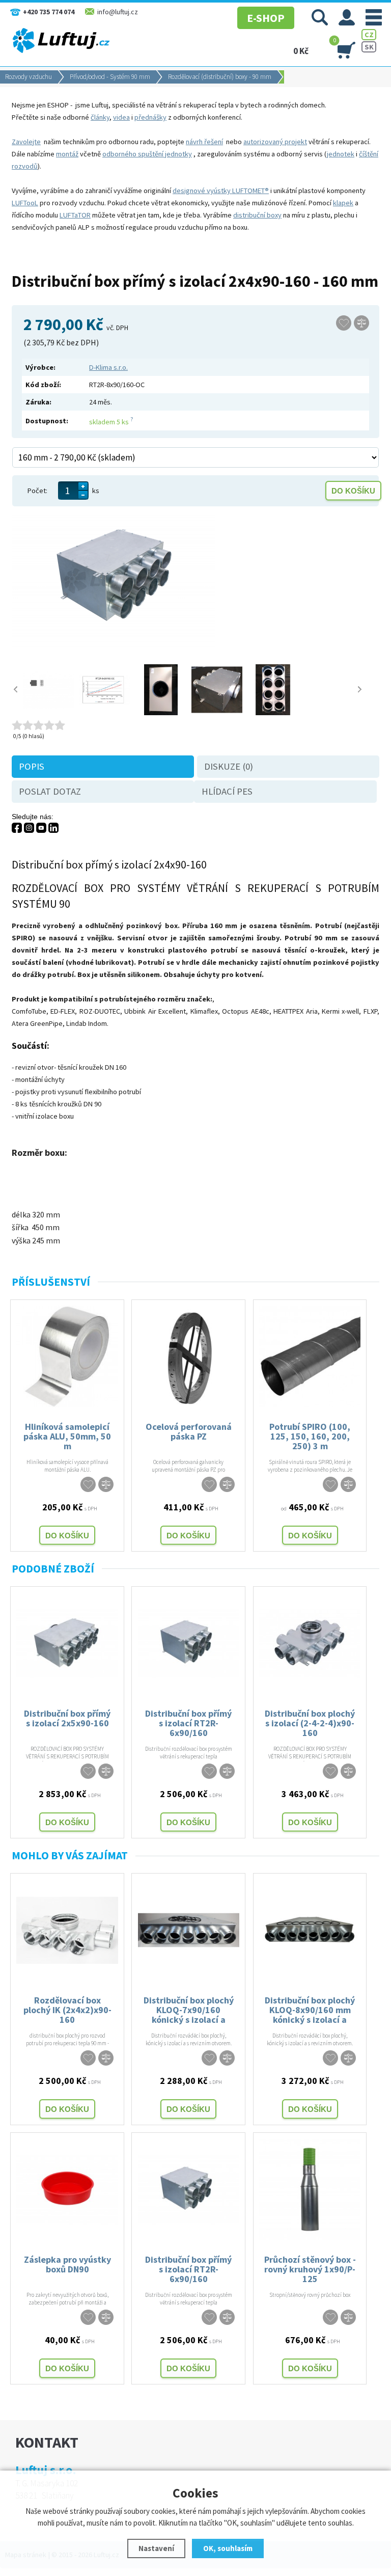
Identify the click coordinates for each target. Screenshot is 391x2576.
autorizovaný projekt (275, 142)
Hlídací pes (227, 791)
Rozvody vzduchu (29, 77)
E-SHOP (266, 18)
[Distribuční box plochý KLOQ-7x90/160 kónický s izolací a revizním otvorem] (189, 1978)
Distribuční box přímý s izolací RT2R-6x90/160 (188, 1723)
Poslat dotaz (50, 791)
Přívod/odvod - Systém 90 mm (110, 77)
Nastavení (156, 2548)
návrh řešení (204, 142)
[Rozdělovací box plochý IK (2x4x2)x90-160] (67, 1978)
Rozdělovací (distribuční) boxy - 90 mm (220, 77)
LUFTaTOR (75, 215)
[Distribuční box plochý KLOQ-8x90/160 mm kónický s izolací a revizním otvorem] (310, 1978)
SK (369, 47)
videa (121, 117)
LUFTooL (25, 203)
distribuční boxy (257, 215)
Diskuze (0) (229, 766)
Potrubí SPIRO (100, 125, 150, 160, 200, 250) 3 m (310, 1436)
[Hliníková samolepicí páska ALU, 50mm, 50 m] (67, 1405)
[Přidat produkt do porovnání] (361, 323)
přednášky (150, 117)
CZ (369, 35)
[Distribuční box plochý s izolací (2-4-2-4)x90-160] (310, 1692)
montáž (67, 154)
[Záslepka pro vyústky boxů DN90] (67, 2238)
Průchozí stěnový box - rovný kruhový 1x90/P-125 (310, 2269)
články (100, 117)
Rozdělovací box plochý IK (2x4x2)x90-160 (67, 2009)
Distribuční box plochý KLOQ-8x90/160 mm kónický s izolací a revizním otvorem (310, 2009)
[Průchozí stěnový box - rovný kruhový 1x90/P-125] (310, 2238)
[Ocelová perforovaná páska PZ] (189, 1405)
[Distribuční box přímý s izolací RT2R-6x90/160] (189, 1692)
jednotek (341, 154)
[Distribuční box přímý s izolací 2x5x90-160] (67, 1692)
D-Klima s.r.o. (108, 367)
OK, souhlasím (228, 2548)
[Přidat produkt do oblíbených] (344, 323)
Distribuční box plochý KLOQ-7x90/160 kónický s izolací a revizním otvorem (189, 2009)
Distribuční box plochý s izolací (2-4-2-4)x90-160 (310, 1723)
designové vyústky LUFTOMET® (221, 191)
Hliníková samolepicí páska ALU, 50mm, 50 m (67, 1436)
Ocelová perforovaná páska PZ (189, 1431)
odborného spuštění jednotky (147, 154)
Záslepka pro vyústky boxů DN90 (67, 2264)
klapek (343, 203)
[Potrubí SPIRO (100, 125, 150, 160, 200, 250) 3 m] (310, 1405)
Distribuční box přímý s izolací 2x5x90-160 (67, 1718)
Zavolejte (26, 142)
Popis (32, 766)
